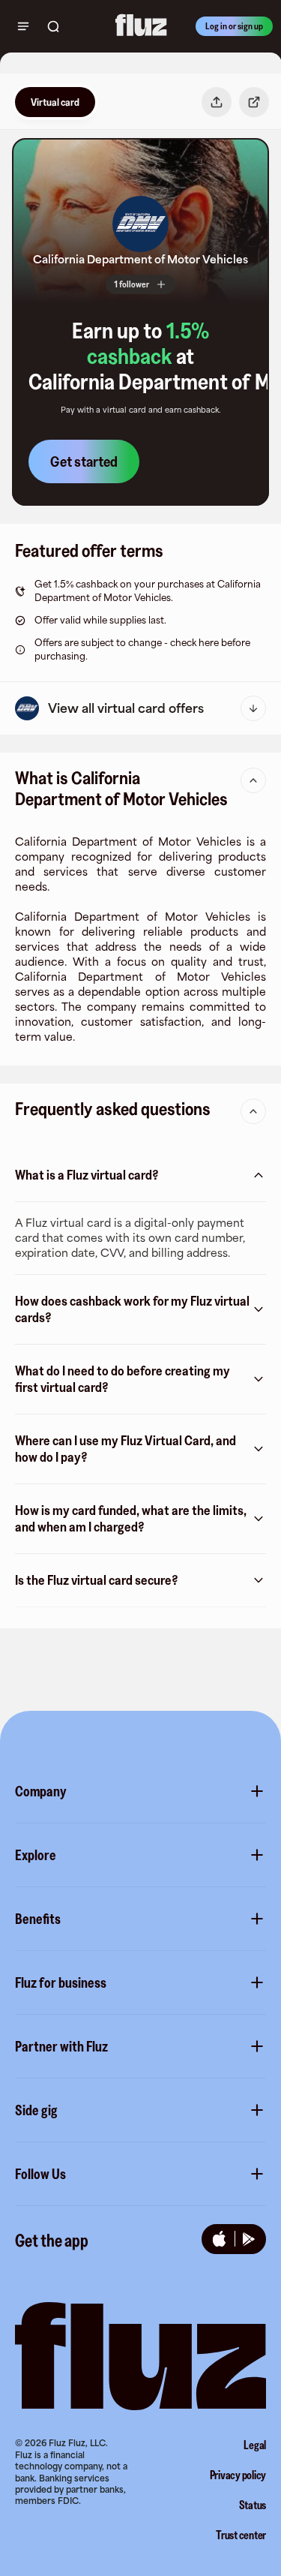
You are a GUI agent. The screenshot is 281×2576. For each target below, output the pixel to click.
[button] (140, 224)
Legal (255, 2445)
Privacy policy (238, 2475)
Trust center (241, 2535)
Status (253, 2505)
